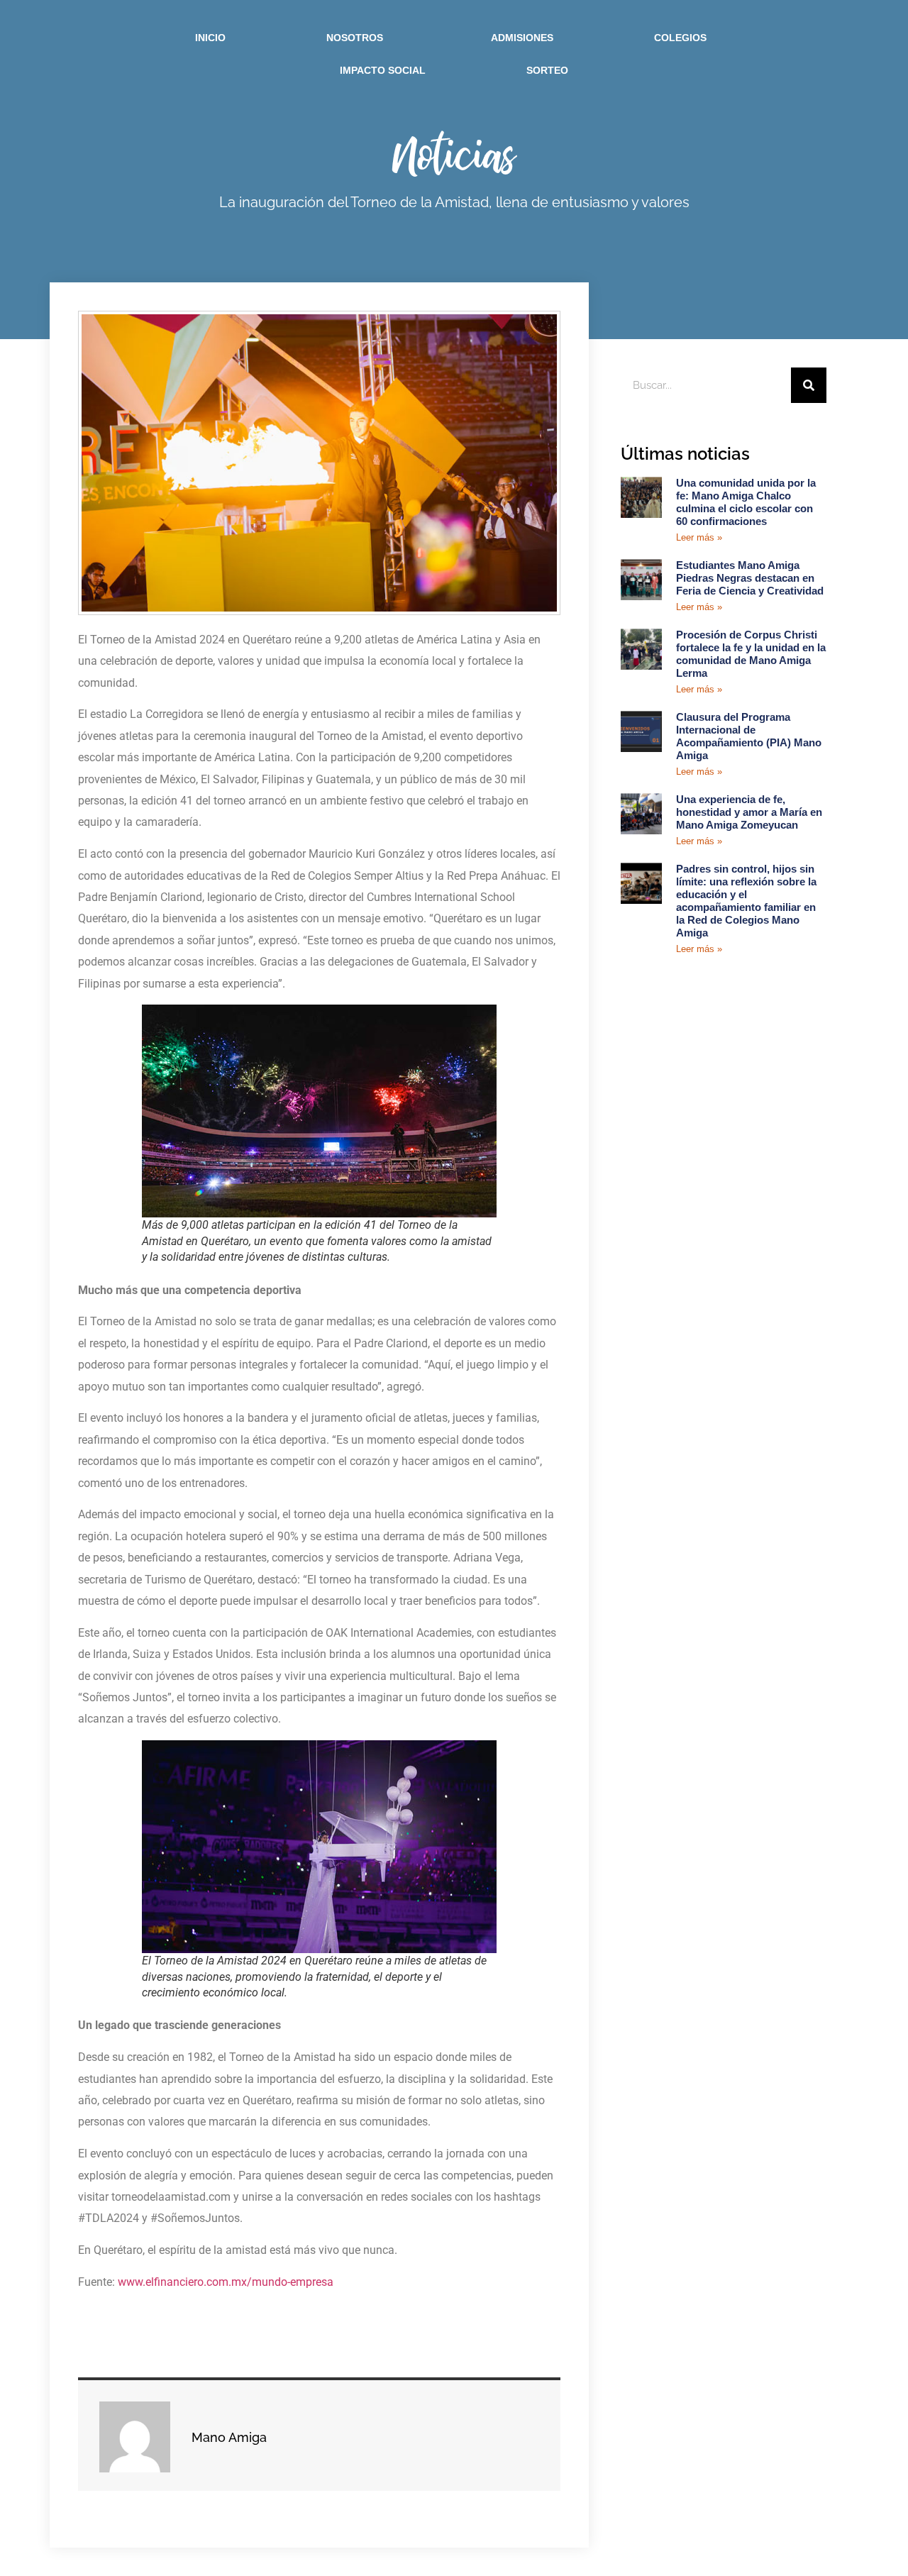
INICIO (210, 38)
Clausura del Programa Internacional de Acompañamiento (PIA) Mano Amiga (749, 736)
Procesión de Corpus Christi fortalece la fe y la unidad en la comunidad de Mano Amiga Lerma (751, 654)
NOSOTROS (355, 38)
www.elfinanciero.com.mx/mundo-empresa (224, 2282)
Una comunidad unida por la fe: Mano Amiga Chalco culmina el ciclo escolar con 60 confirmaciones (746, 502)
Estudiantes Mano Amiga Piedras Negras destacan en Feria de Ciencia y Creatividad (750, 578)
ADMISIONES (522, 38)
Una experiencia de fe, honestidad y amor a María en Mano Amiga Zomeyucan (749, 812)
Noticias (454, 154)
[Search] (809, 385)
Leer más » (699, 537)
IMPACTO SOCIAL (383, 70)
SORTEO (547, 70)
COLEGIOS (680, 38)
